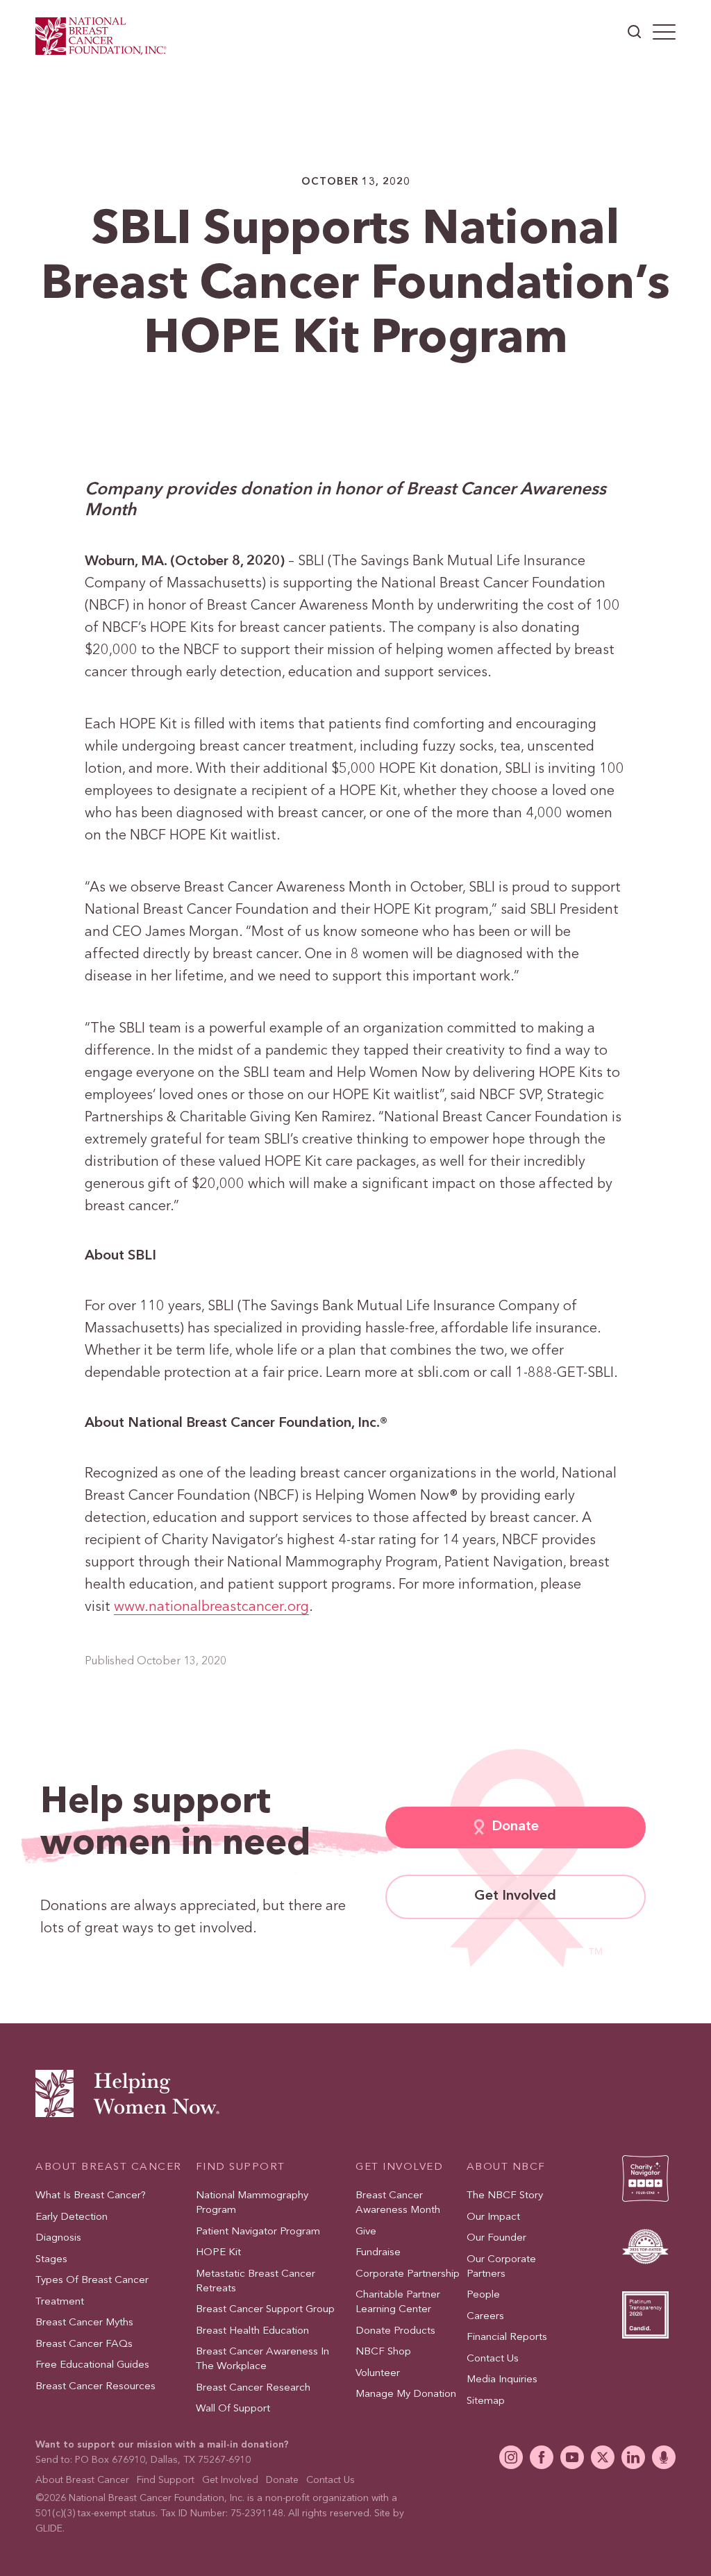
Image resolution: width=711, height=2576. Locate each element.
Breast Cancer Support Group (265, 2310)
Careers (485, 2316)
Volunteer (378, 2373)
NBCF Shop (383, 2352)
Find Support (166, 2479)
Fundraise (378, 2253)
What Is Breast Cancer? (91, 2196)
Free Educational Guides (92, 2365)
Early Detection (72, 2217)
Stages (51, 2259)
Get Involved (515, 1896)
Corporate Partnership (408, 2274)
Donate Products (395, 2331)
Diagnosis (58, 2238)
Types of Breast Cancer (92, 2281)
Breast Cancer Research (253, 2387)
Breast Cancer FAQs (84, 2344)
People (483, 2295)
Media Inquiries (502, 2380)
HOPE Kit (218, 2253)
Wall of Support (233, 2409)
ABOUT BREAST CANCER (109, 2167)
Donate (515, 1827)
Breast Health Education (252, 2331)
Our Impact (493, 2217)
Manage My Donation (406, 2394)
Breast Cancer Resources (95, 2386)
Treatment (60, 2301)
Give (366, 2231)
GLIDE (49, 2529)
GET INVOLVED (399, 2167)
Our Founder (496, 2238)
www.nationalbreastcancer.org (211, 1607)
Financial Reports (507, 2337)
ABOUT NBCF (506, 2167)
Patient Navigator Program (258, 2231)
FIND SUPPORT (241, 2167)
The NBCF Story (505, 2196)
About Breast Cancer (82, 2479)
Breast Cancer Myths (84, 2323)
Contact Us (493, 2358)
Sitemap (486, 2401)
